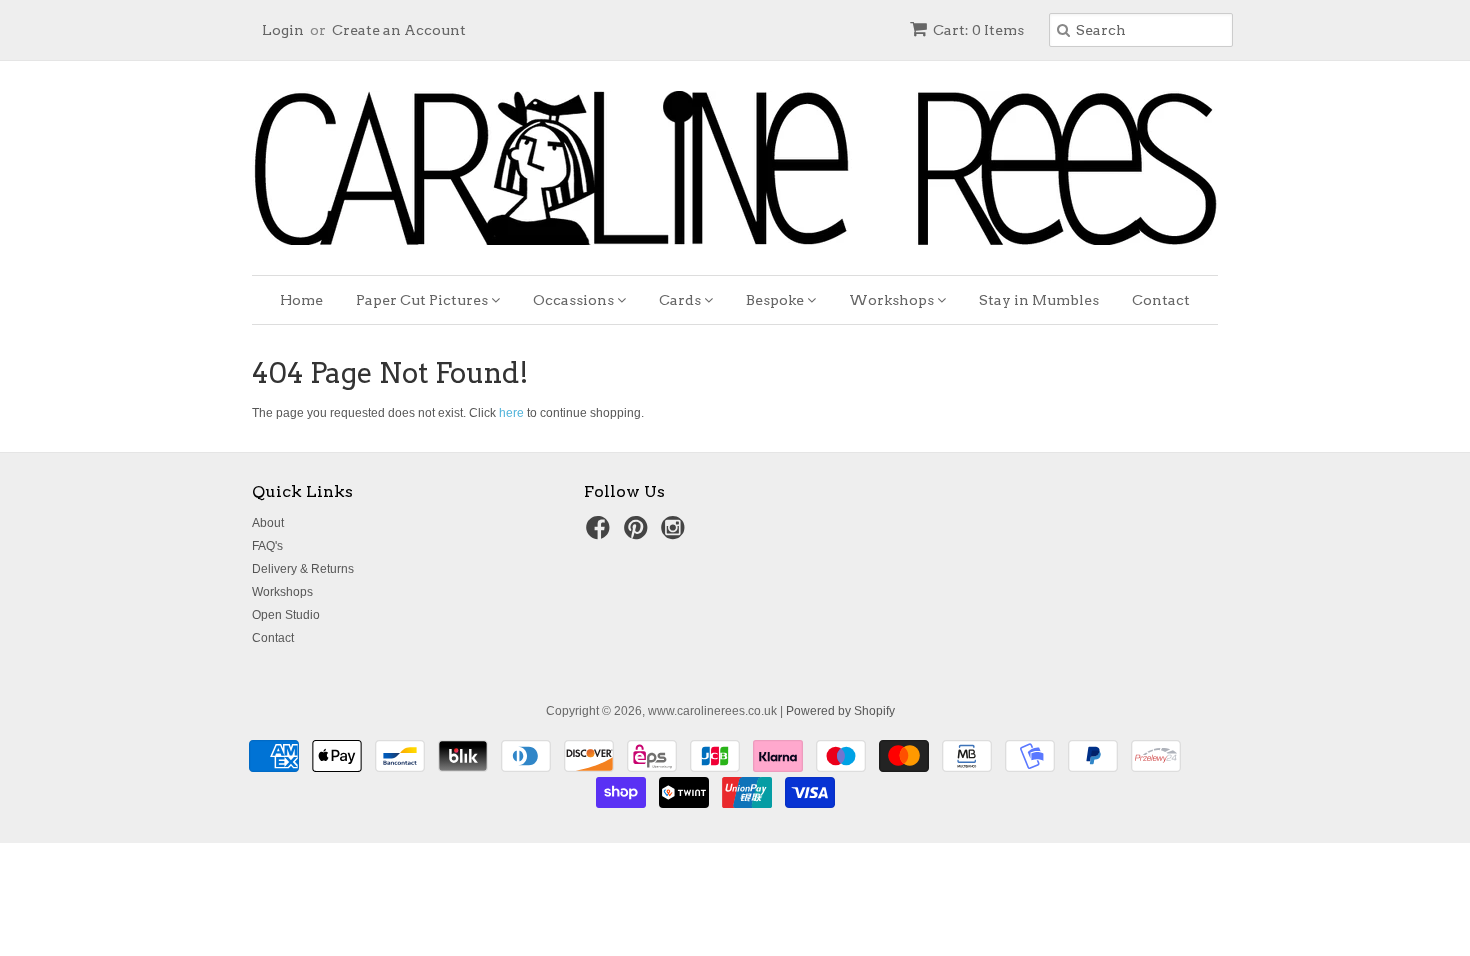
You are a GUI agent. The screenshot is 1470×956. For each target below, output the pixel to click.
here (511, 413)
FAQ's (267, 546)
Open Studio (286, 615)
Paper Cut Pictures (423, 300)
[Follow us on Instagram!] (676, 534)
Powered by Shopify (840, 711)
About (268, 523)
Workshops (893, 300)
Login (283, 30)
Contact (1161, 300)
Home (301, 300)
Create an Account (399, 30)
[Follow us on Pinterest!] (639, 534)
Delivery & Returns (303, 569)
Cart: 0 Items (978, 30)
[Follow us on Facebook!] (601, 534)
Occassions (575, 300)
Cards (681, 300)
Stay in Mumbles (1039, 300)
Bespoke (776, 300)
